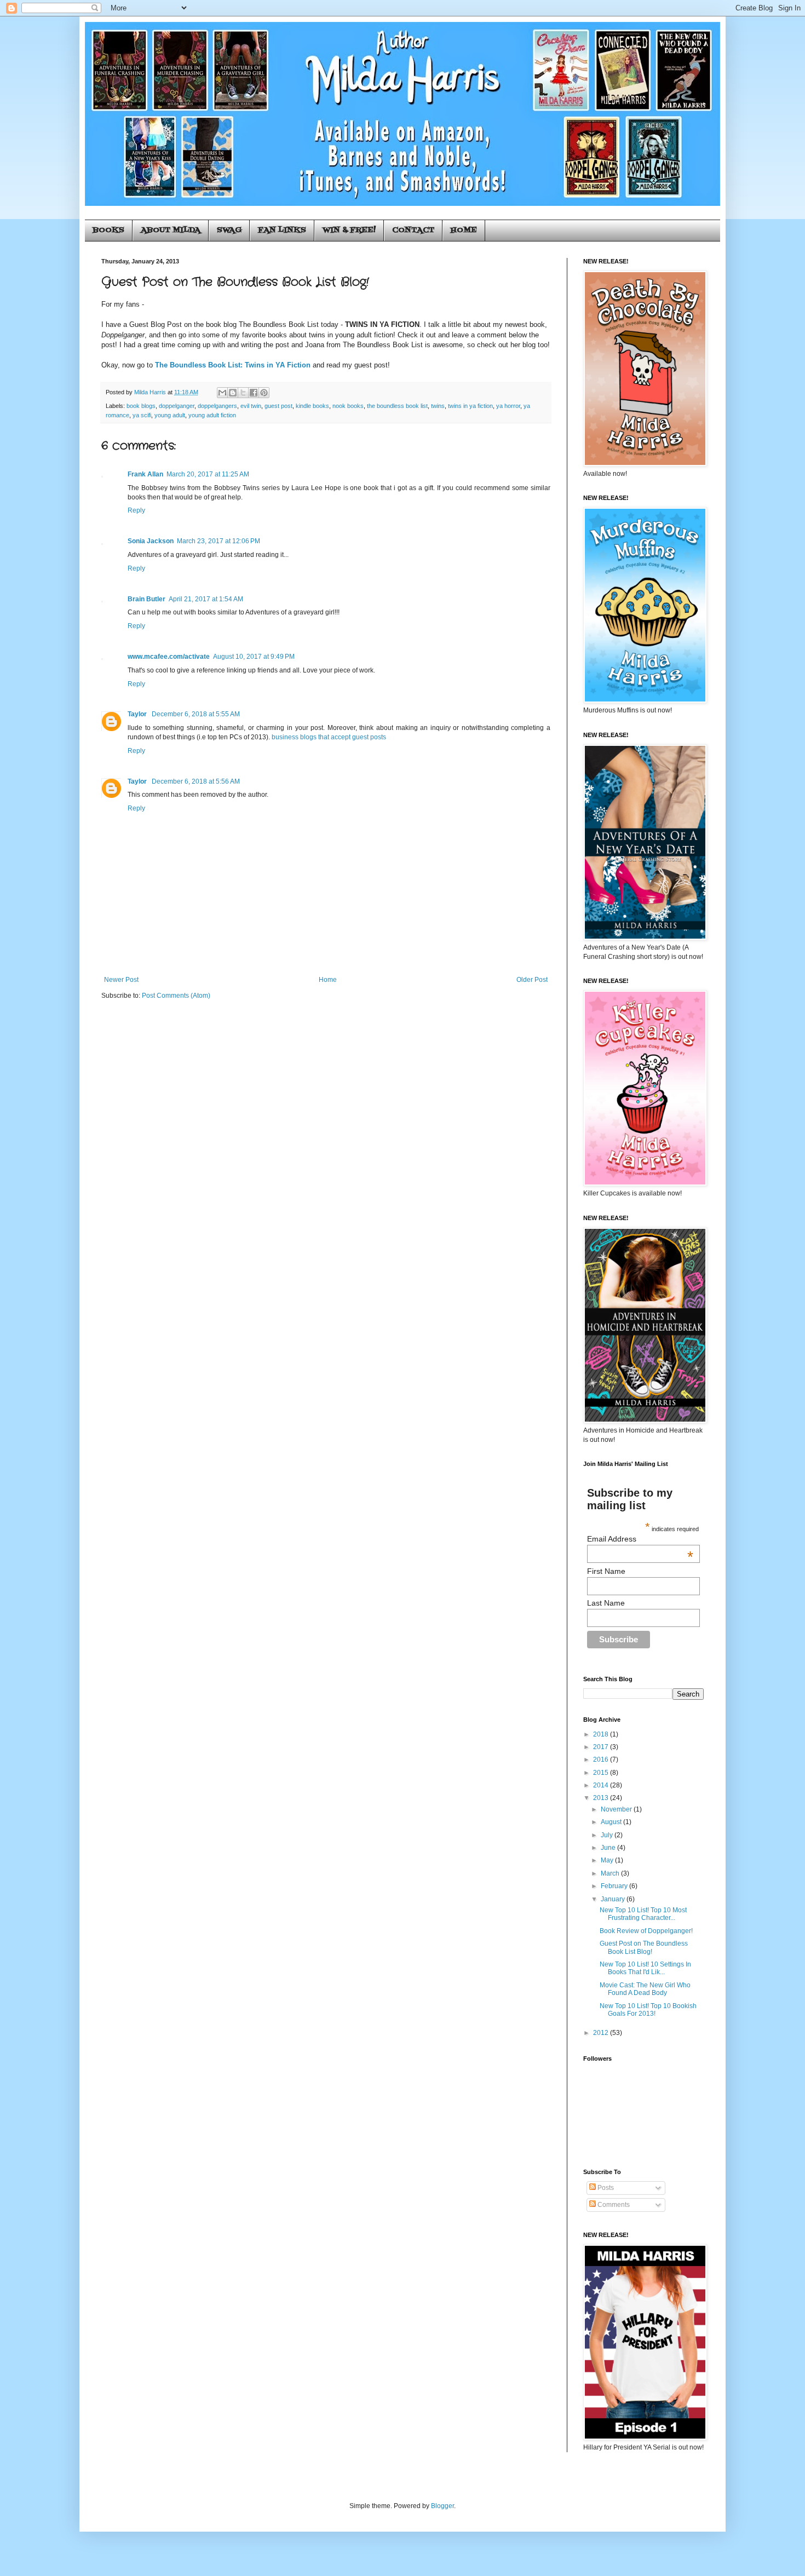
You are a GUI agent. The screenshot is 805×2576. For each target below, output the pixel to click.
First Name (606, 1571)
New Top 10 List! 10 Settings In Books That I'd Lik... (645, 1968)
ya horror (508, 406)
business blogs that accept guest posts (329, 737)
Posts (605, 2188)
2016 (602, 1760)
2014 (602, 1785)
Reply (136, 510)
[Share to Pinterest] (264, 393)
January (614, 1899)
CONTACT (413, 230)
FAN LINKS (282, 230)
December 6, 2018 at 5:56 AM (196, 781)
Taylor (138, 714)
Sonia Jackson (151, 541)
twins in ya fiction (470, 406)
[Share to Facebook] (254, 393)
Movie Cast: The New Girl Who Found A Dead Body (645, 1989)
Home (328, 980)
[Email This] (222, 393)
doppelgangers (217, 406)
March (611, 1873)
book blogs (141, 406)
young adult (170, 415)
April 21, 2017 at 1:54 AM (206, 599)
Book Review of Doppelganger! (646, 1931)
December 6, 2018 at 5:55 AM (196, 714)
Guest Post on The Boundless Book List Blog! (644, 1947)
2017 (602, 1747)
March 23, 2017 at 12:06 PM (219, 541)
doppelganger (177, 406)
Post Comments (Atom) (176, 996)
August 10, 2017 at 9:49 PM (254, 657)
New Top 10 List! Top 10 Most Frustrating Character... (643, 1914)
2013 (602, 1798)
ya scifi (142, 415)
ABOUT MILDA (171, 230)
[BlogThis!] (233, 393)
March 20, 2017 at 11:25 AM (208, 474)
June (609, 1848)
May (608, 1860)
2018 (602, 1734)
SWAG (229, 230)
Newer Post (121, 980)
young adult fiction (212, 415)
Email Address (640, 1539)
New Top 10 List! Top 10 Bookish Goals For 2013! (648, 2010)
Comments (613, 2205)
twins (438, 406)
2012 (602, 2033)
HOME (464, 230)
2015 (602, 1773)
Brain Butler (146, 599)
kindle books (312, 406)
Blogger (442, 2506)
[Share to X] (243, 393)
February (615, 1886)
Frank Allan (145, 474)
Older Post (532, 980)
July (608, 1835)
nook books (348, 406)
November (617, 1809)
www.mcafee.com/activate (169, 657)
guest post (278, 406)
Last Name (606, 1603)
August (612, 1822)
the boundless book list (397, 406)
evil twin (251, 406)
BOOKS (108, 230)
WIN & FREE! (349, 230)
